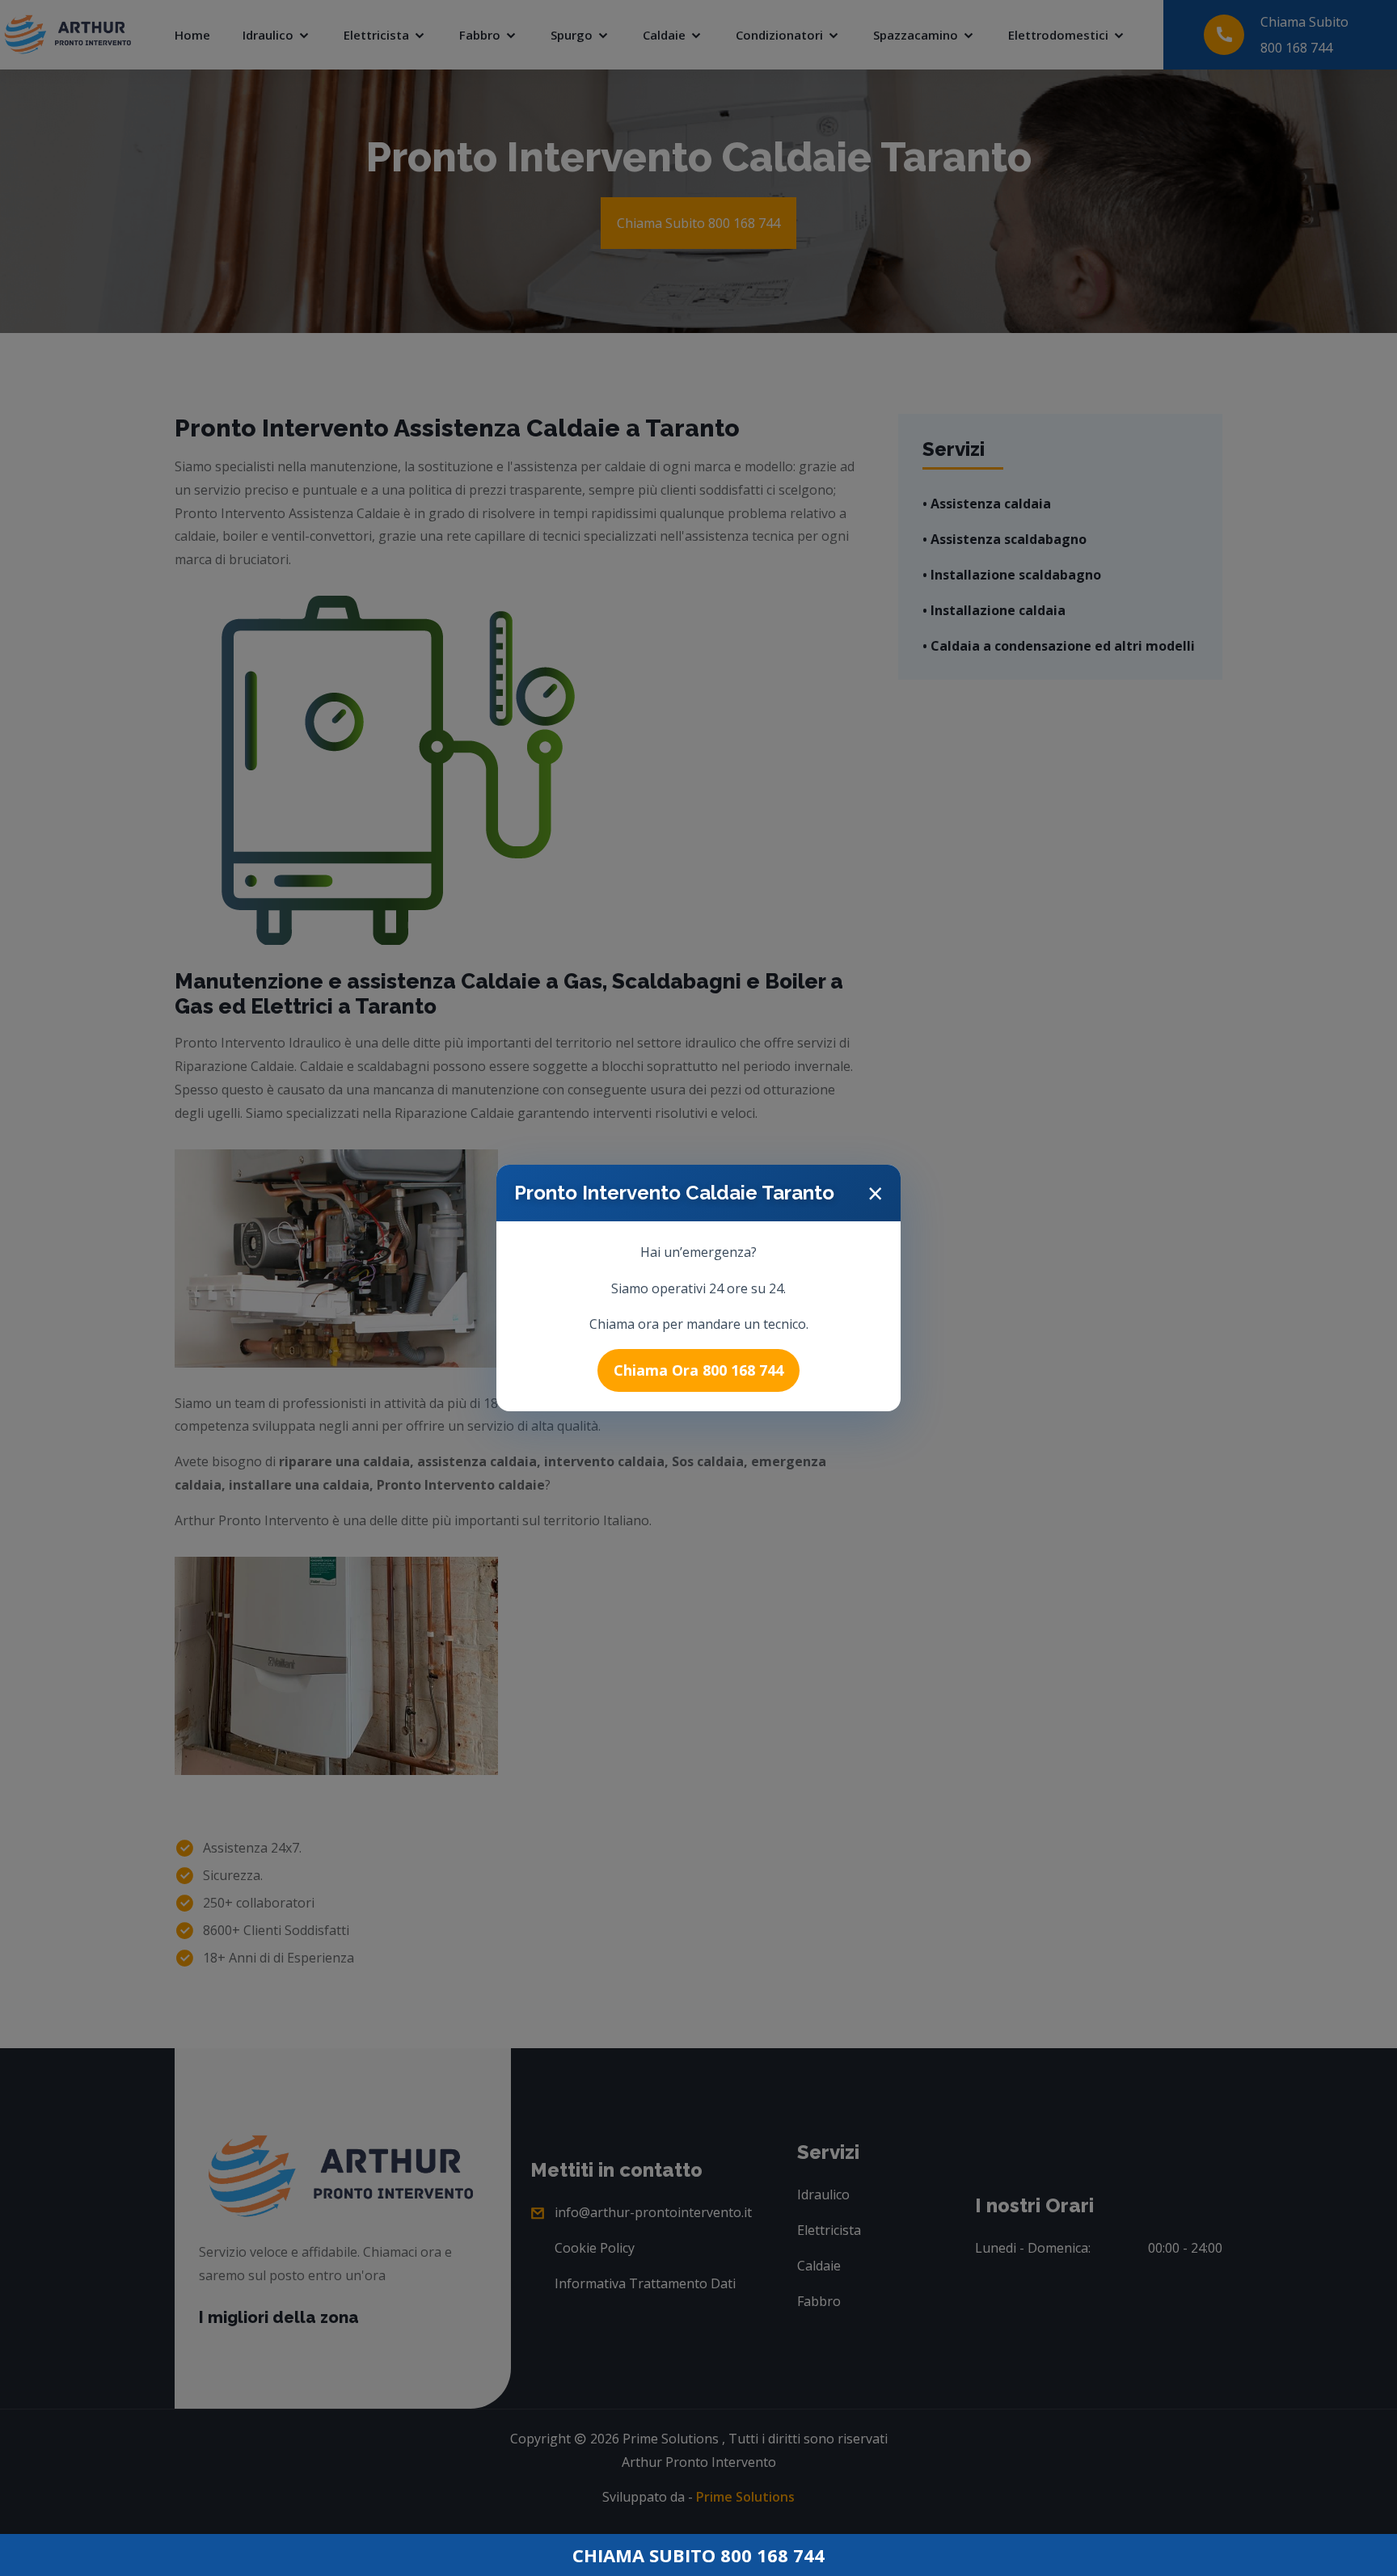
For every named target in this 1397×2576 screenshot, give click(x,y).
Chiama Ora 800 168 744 (698, 1370)
